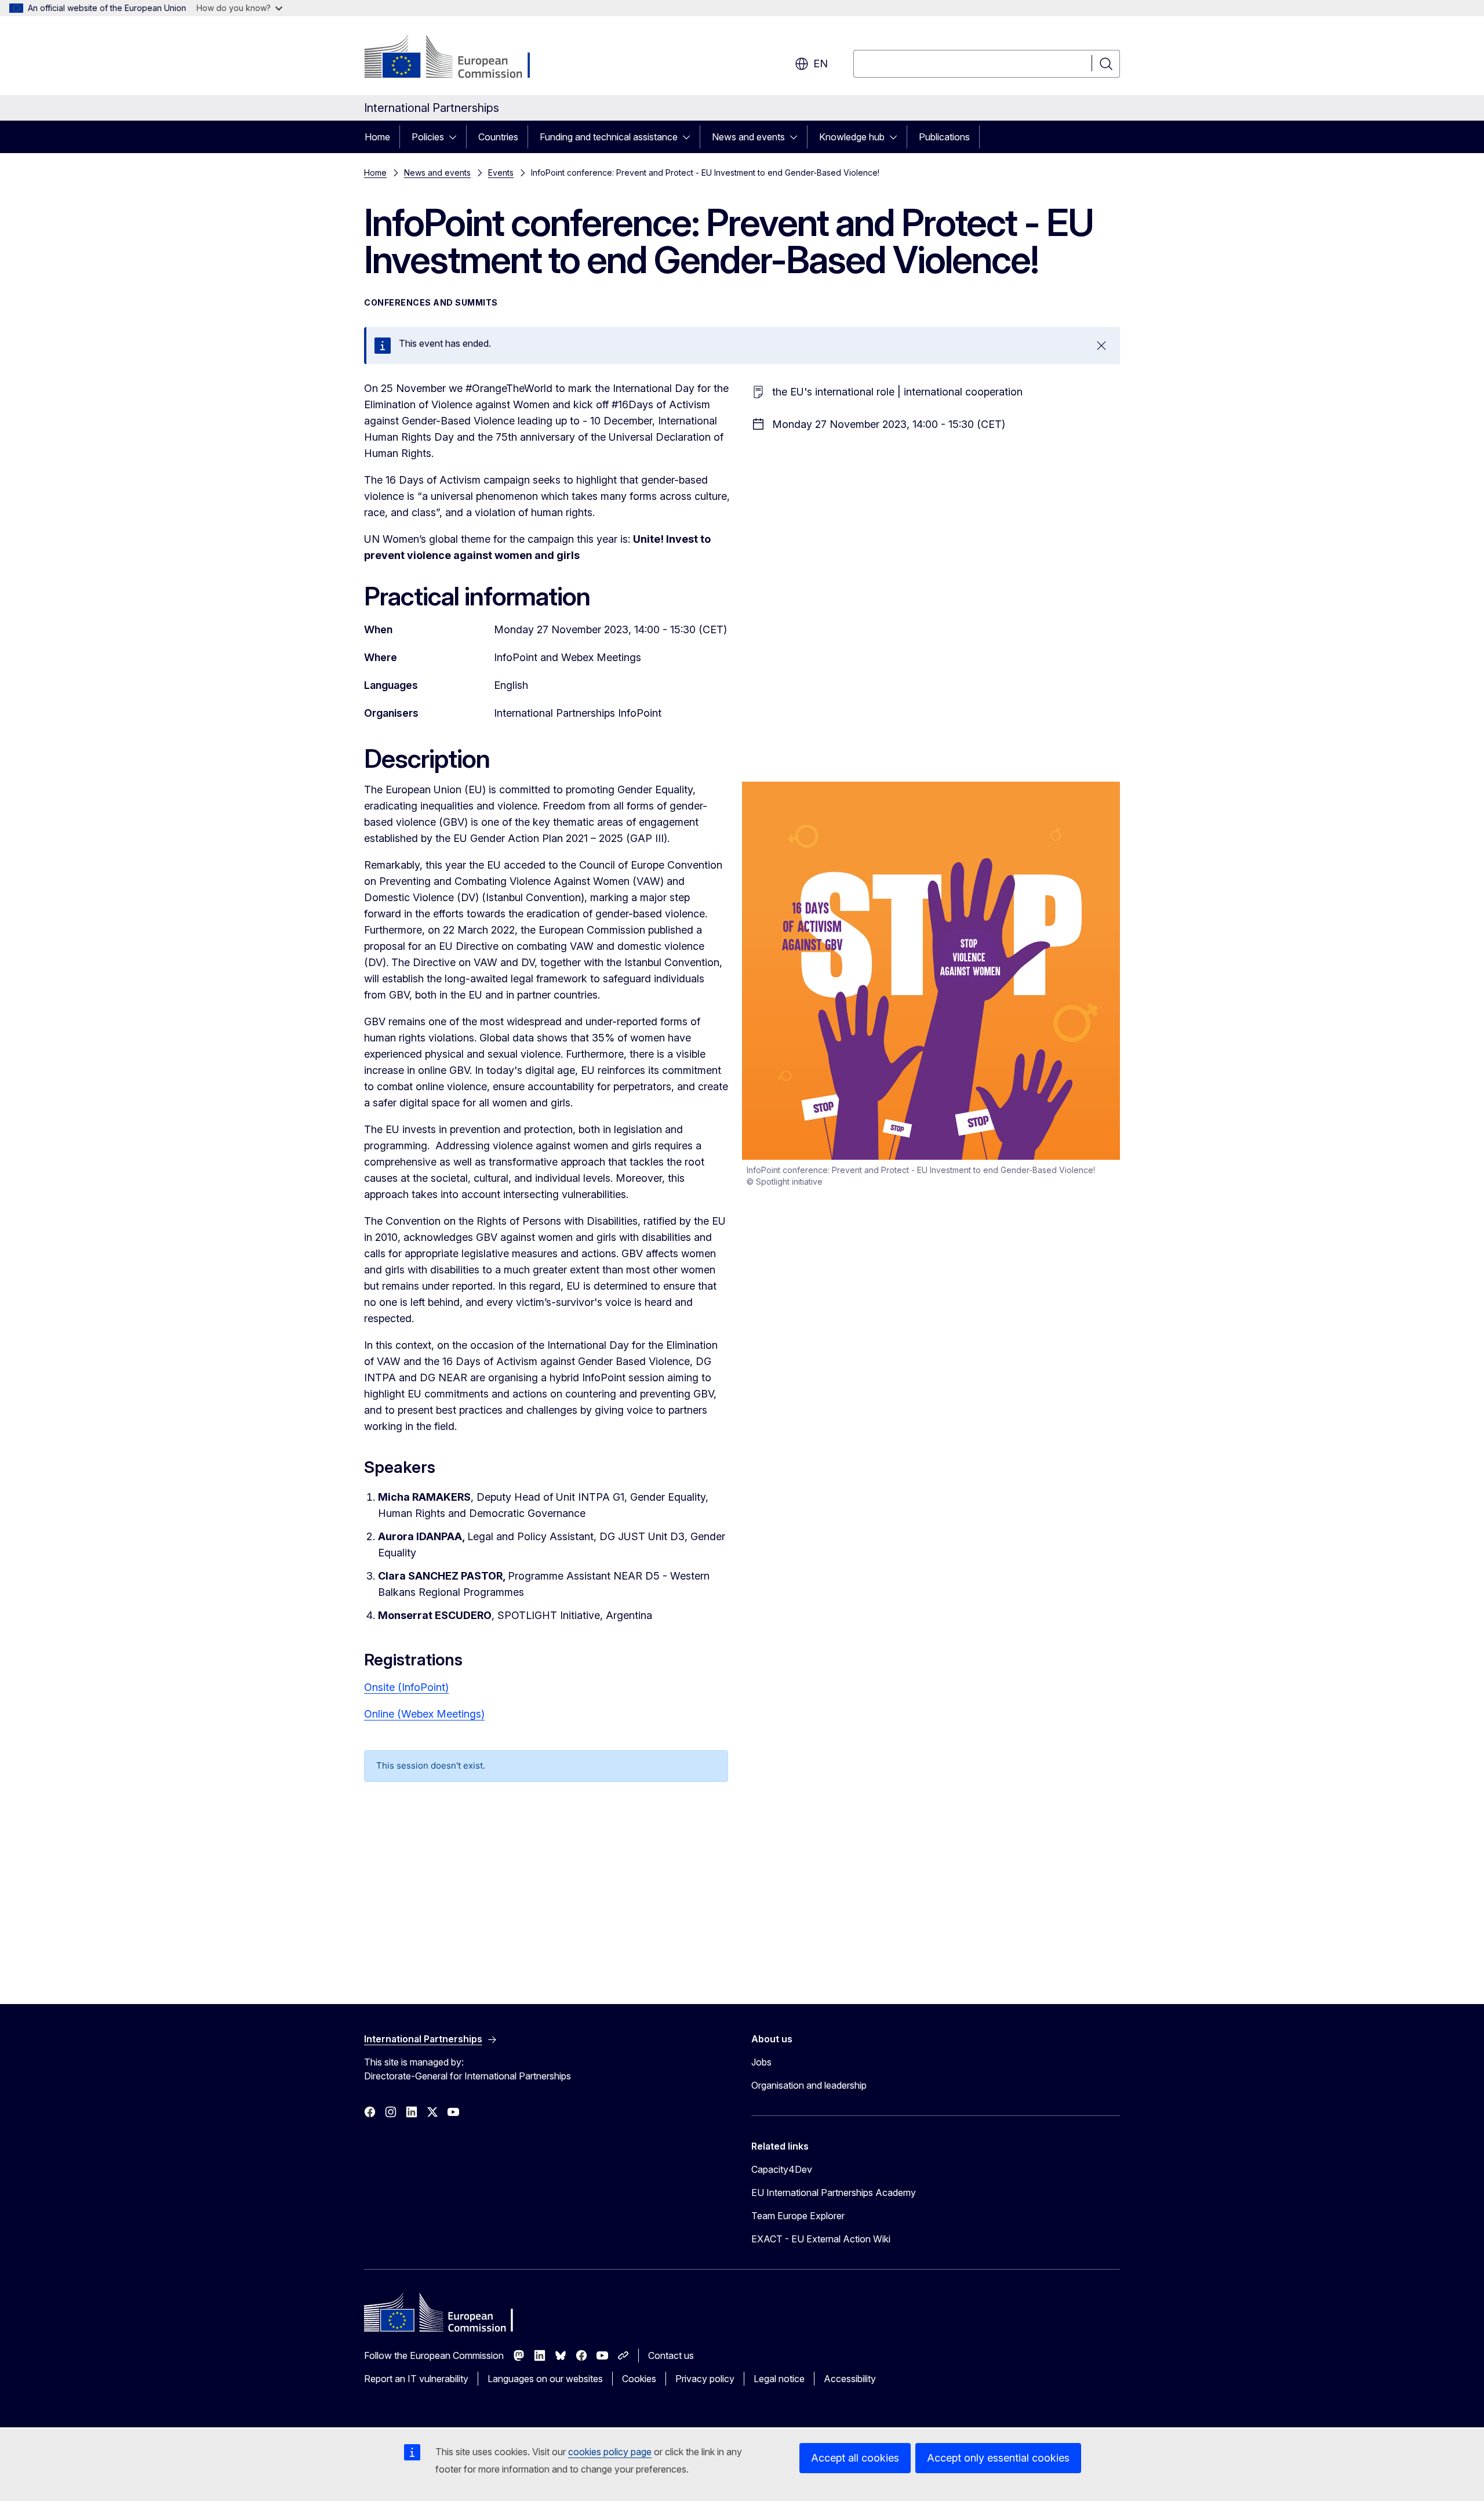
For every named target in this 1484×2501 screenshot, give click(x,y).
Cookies (639, 2379)
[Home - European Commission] (458, 58)
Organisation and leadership (809, 2085)
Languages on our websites (545, 2379)
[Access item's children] (456, 137)
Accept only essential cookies (998, 2458)
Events (501, 173)
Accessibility (850, 2379)
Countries (498, 137)
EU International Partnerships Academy (834, 2193)
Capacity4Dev (782, 2169)
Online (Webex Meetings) (424, 1714)
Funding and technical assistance (609, 137)
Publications (944, 137)
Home (377, 137)
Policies (428, 137)
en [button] (821, 63)
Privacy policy (705, 2379)
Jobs (761, 2062)
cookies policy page (610, 2452)
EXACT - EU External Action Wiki (821, 2239)
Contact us (671, 2355)
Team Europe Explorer (798, 2216)
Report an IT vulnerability (416, 2379)
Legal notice (779, 2379)
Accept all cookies (855, 2458)
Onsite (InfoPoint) (406, 1687)
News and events (748, 137)
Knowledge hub (852, 137)
